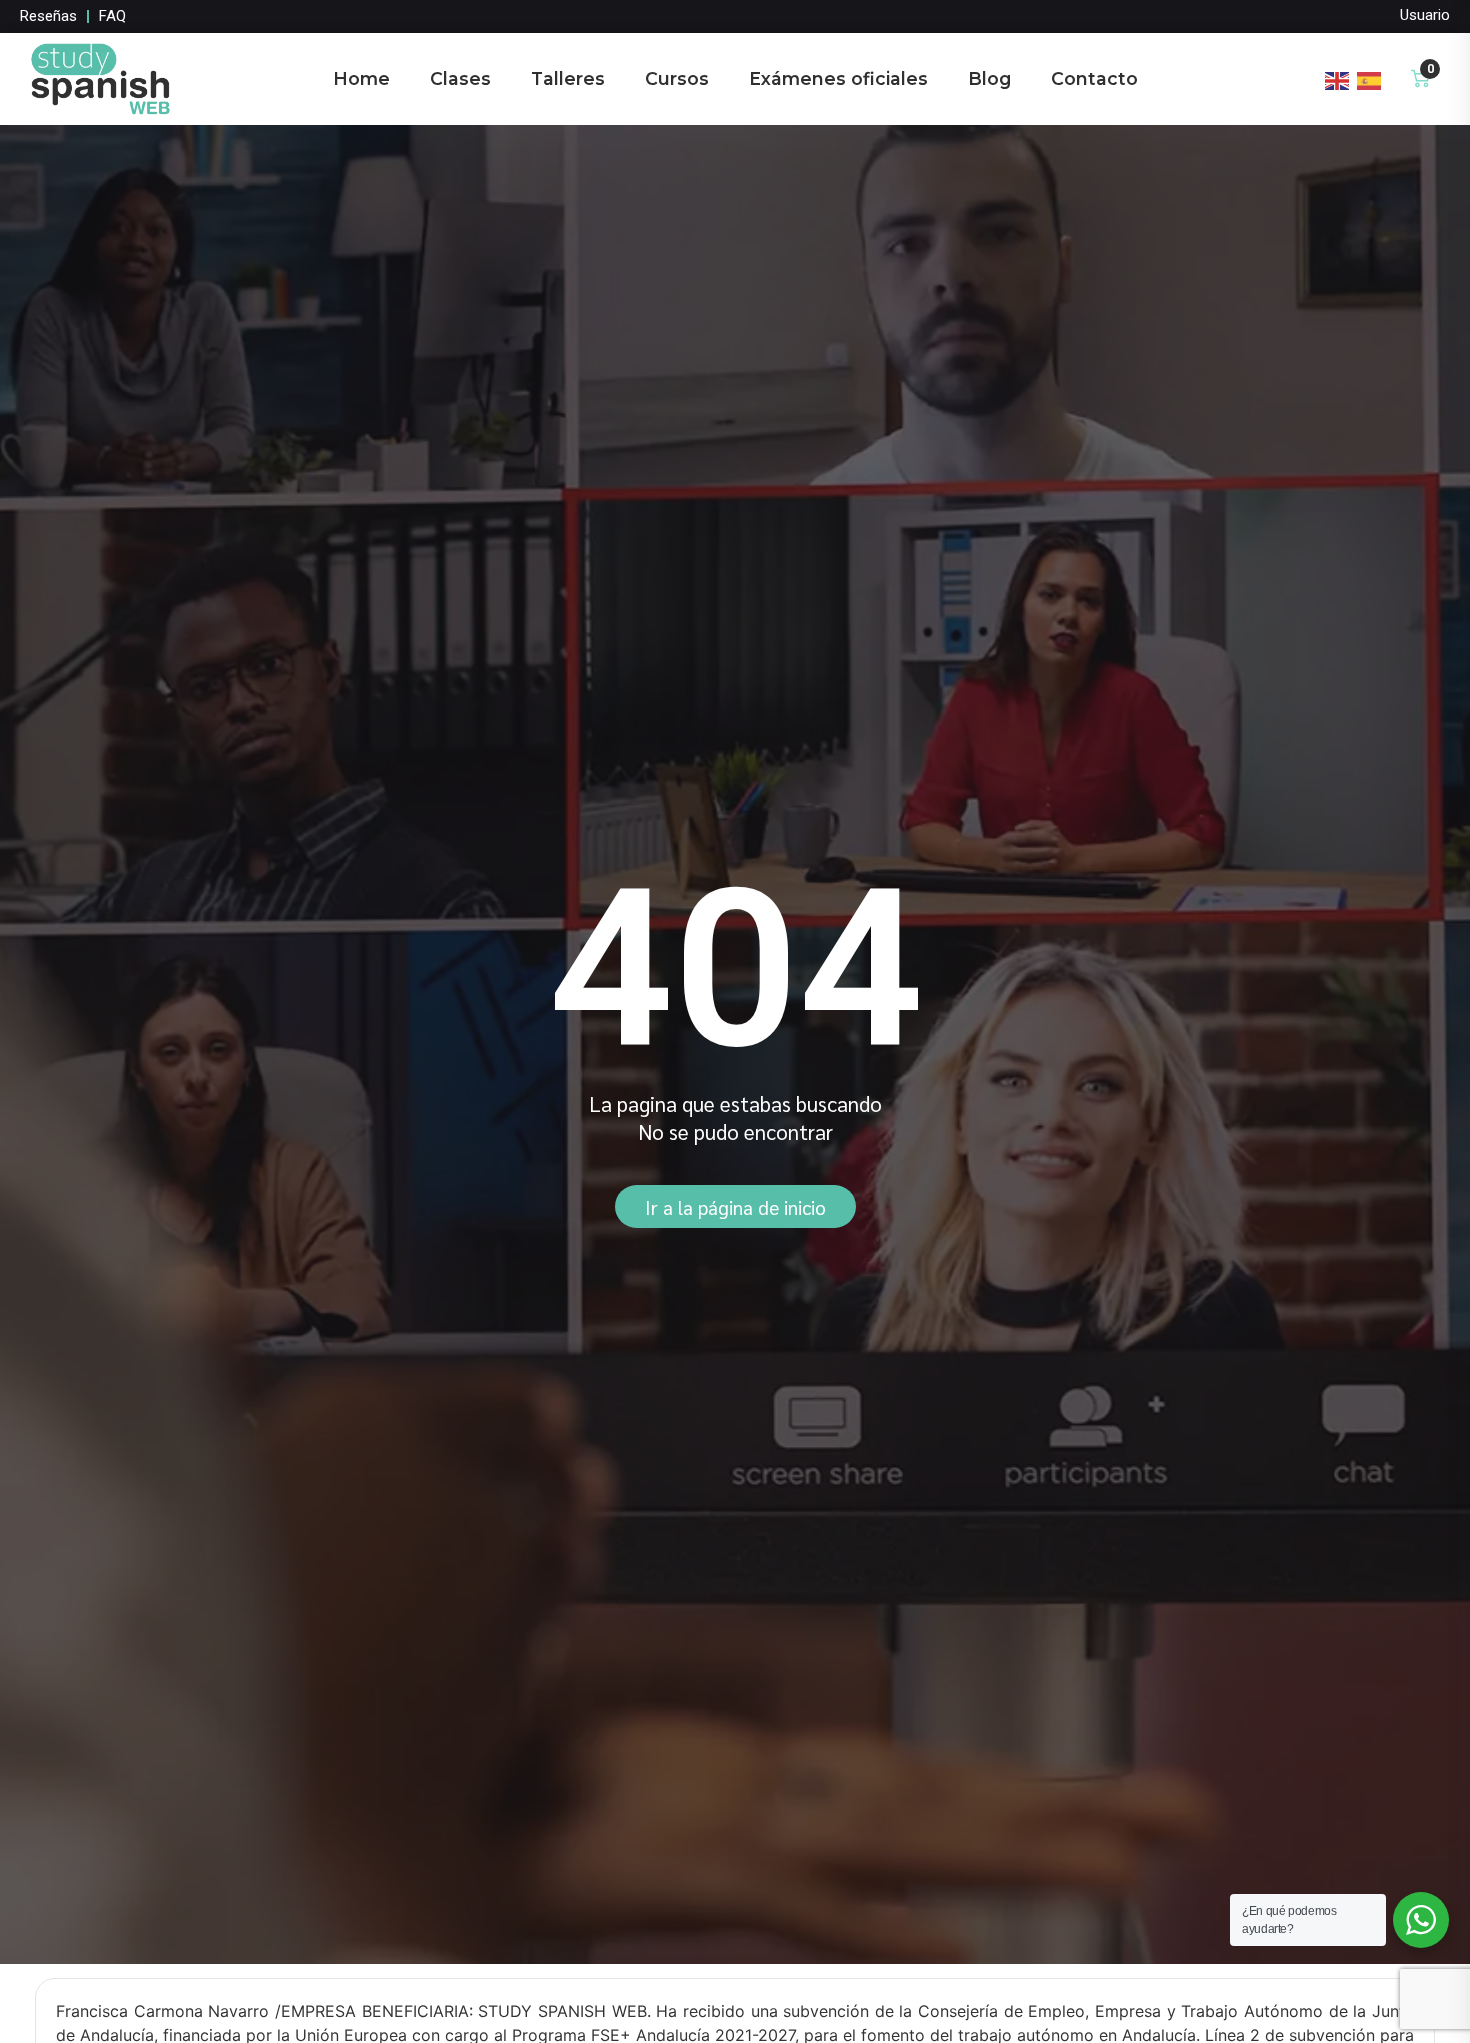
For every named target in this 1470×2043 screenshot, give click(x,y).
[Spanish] (1370, 78)
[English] (1338, 78)
